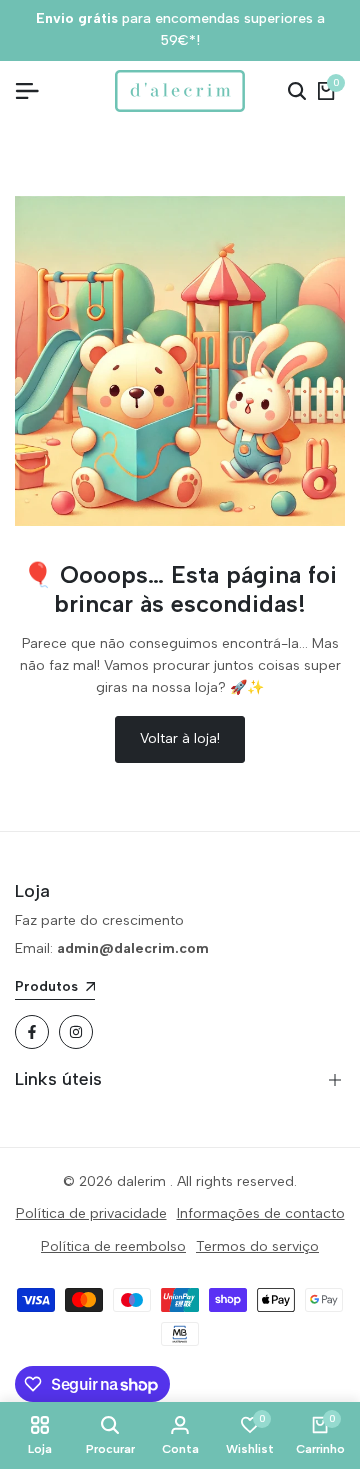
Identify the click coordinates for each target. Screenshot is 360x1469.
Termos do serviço (257, 1246)
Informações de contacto (261, 1213)
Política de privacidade (91, 1213)
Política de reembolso (113, 1246)
